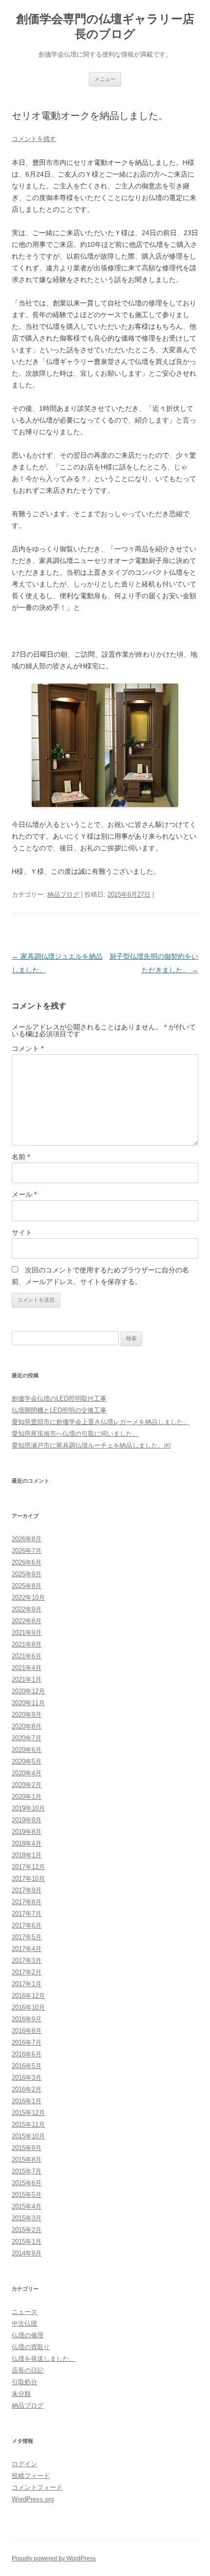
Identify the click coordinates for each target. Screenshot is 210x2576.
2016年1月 (27, 2101)
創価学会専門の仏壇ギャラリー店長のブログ (105, 26)
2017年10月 (28, 1879)
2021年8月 (27, 1644)
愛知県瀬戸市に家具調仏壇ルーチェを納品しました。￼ (91, 1445)
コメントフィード (37, 2487)
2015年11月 (28, 2124)
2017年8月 (27, 1902)
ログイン (24, 2464)
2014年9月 (27, 2253)
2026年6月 (27, 1562)
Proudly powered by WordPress (54, 2558)
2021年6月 (27, 1656)
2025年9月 (27, 1574)
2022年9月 (27, 1609)
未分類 (21, 2394)
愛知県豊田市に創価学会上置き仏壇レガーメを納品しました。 (101, 1422)
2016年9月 (27, 2019)
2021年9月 (27, 1633)
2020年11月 (28, 1703)
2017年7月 (27, 1914)
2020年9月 (27, 1715)
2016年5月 (27, 2066)
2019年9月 (27, 1820)
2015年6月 (27, 2183)
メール (24, 1194)
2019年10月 (28, 1808)
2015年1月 (27, 2242)
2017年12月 (28, 1867)
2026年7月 (27, 1551)
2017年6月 (27, 1925)
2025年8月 (27, 1586)
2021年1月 (27, 1680)
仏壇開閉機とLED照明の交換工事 (59, 1410)
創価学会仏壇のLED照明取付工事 (59, 1399)
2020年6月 (27, 1750)
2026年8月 (27, 1539)
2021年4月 (27, 1668)
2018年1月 (27, 1855)
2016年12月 (28, 1996)
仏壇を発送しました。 (43, 2359)
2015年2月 (27, 2230)
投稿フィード (31, 2476)
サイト (22, 1232)
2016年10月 (28, 2007)
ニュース (24, 2312)
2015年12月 (28, 2113)
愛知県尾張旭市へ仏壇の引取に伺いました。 (75, 1434)
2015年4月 (27, 2206)
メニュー (105, 79)
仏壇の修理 (28, 2335)
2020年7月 (27, 1738)
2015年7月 (27, 2171)
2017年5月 (27, 1937)
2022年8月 (27, 1621)
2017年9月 (27, 1890)
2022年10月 (28, 1598)
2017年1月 (27, 1984)
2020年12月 (28, 1691)
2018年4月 (27, 1843)
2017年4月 (27, 1949)
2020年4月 (27, 1773)
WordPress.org (33, 2499)
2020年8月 (27, 1726)
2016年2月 (27, 2089)
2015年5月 (27, 2195)
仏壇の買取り (31, 2347)
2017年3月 (27, 1961)
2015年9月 (27, 2148)
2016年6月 (27, 2054)
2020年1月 (27, 1797)
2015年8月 (27, 2160)
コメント (28, 1048)
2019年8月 (27, 1832)
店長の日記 (28, 2370)
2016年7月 (27, 2043)
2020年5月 (27, 1761)
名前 (21, 1157)
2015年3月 (27, 2218)
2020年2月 (27, 1785)
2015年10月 (28, 2136)
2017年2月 (27, 1972)
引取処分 (24, 2382)
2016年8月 (27, 2031)
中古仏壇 (24, 2324)
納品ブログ (63, 895)
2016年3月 (27, 2078)
